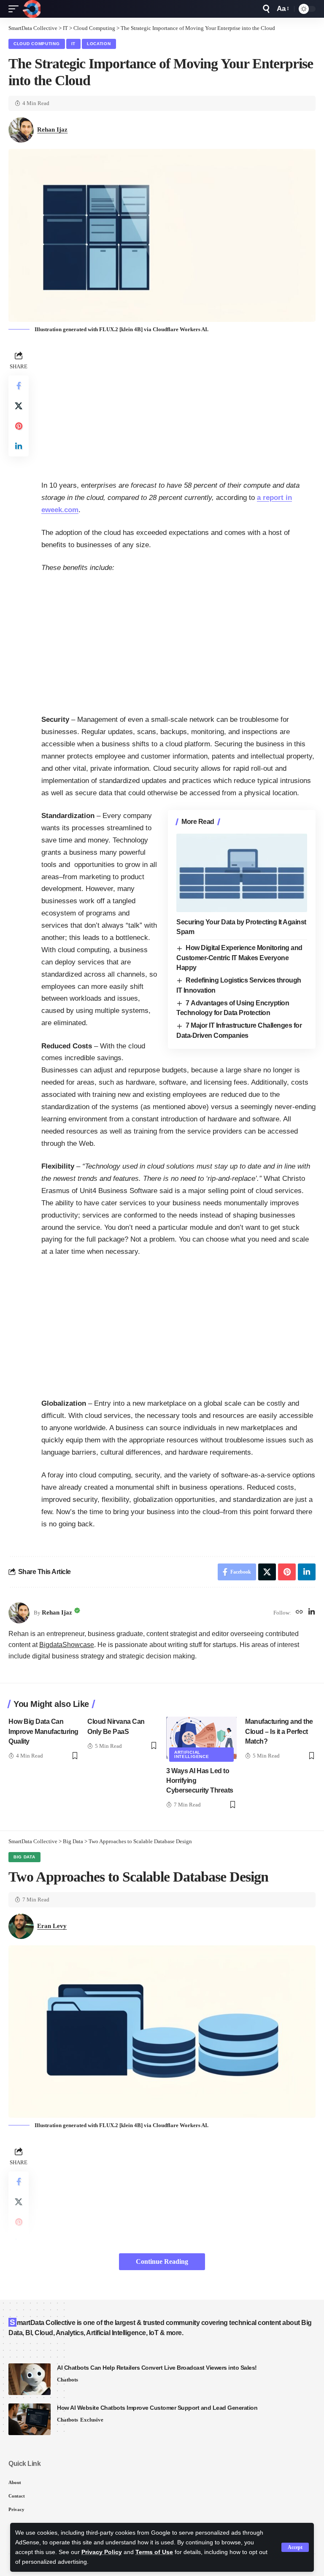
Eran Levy (52, 1926)
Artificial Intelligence (192, 1754)
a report (271, 498)
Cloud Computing (37, 44)
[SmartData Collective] (32, 9)
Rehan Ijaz (52, 130)
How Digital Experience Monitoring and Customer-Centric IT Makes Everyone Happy (239, 958)
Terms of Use (154, 2552)
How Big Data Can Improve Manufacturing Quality (43, 1731)
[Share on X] (19, 406)
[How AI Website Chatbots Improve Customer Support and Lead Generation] (30, 2419)
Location (99, 44)
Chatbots (67, 2380)
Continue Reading (162, 2261)
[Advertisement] (178, 408)
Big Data (24, 1857)
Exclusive (92, 2420)
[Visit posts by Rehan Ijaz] (19, 1613)
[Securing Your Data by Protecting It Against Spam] (242, 873)
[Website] (299, 1613)
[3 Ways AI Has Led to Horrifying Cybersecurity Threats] (201, 1738)
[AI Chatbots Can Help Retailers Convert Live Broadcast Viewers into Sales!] (30, 2379)
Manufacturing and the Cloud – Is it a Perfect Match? (279, 1731)
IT (73, 44)
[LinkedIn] (312, 1613)
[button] (295, 2547)
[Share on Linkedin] (19, 446)
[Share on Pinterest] (19, 426)
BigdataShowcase (67, 1645)
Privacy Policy (102, 2552)
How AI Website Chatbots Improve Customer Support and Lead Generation (157, 2408)
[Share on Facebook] (19, 386)
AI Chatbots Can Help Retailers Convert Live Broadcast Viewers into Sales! (157, 2368)
